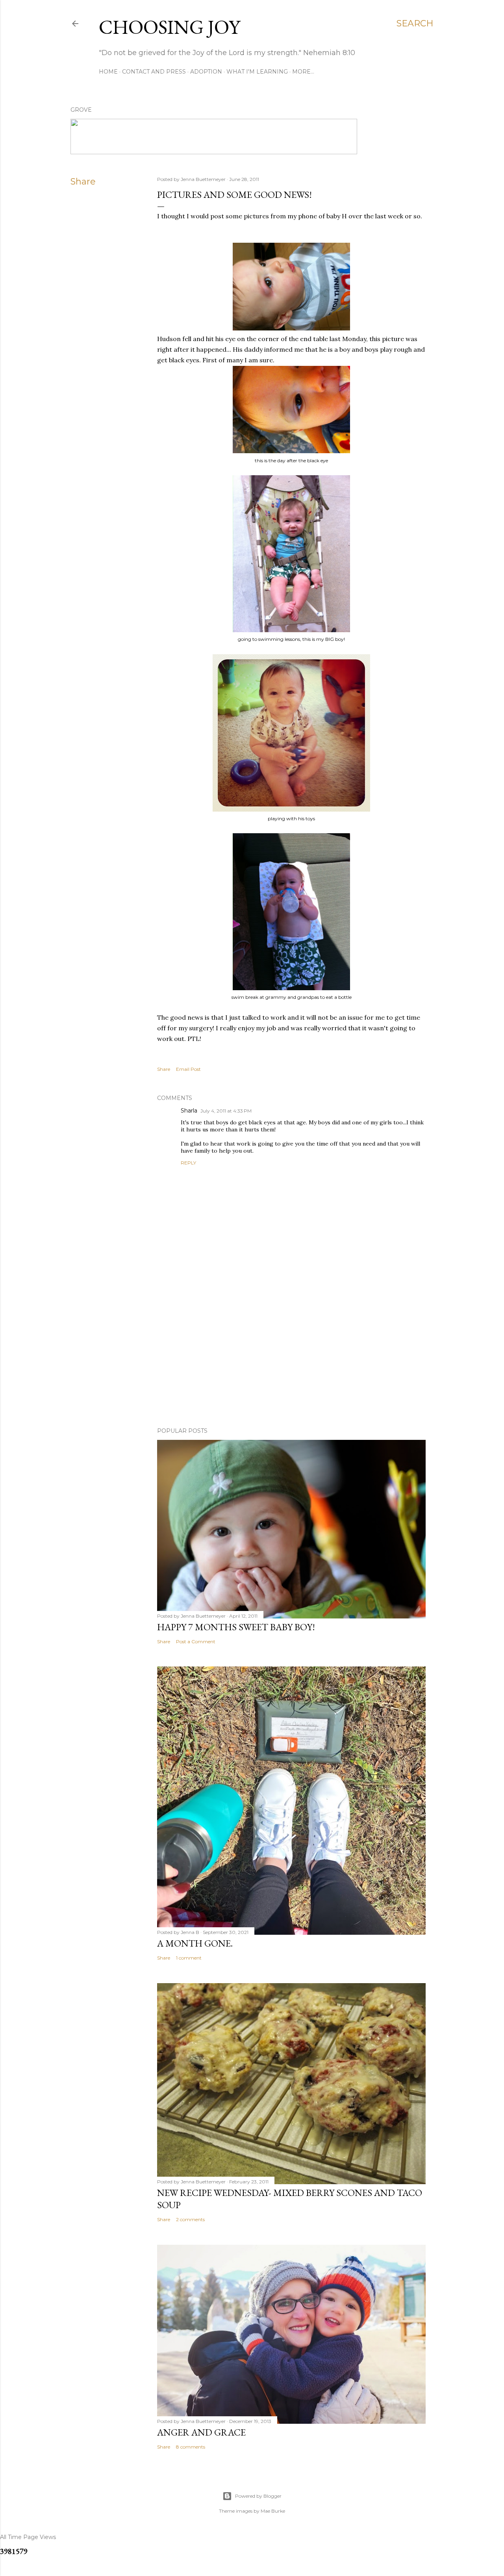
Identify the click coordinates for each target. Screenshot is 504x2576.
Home (108, 72)
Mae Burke (273, 2511)
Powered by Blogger (258, 2496)
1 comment (189, 1958)
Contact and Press (154, 72)
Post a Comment (196, 1641)
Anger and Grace (201, 2432)
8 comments (191, 2447)
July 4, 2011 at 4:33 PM (226, 1111)
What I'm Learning (257, 72)
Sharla (189, 1111)
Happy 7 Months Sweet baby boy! (236, 1627)
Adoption (206, 72)
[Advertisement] (291, 1353)
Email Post (188, 1069)
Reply (188, 1163)
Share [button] (83, 182)
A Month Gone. (195, 1943)
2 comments (190, 2219)
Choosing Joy (170, 27)
